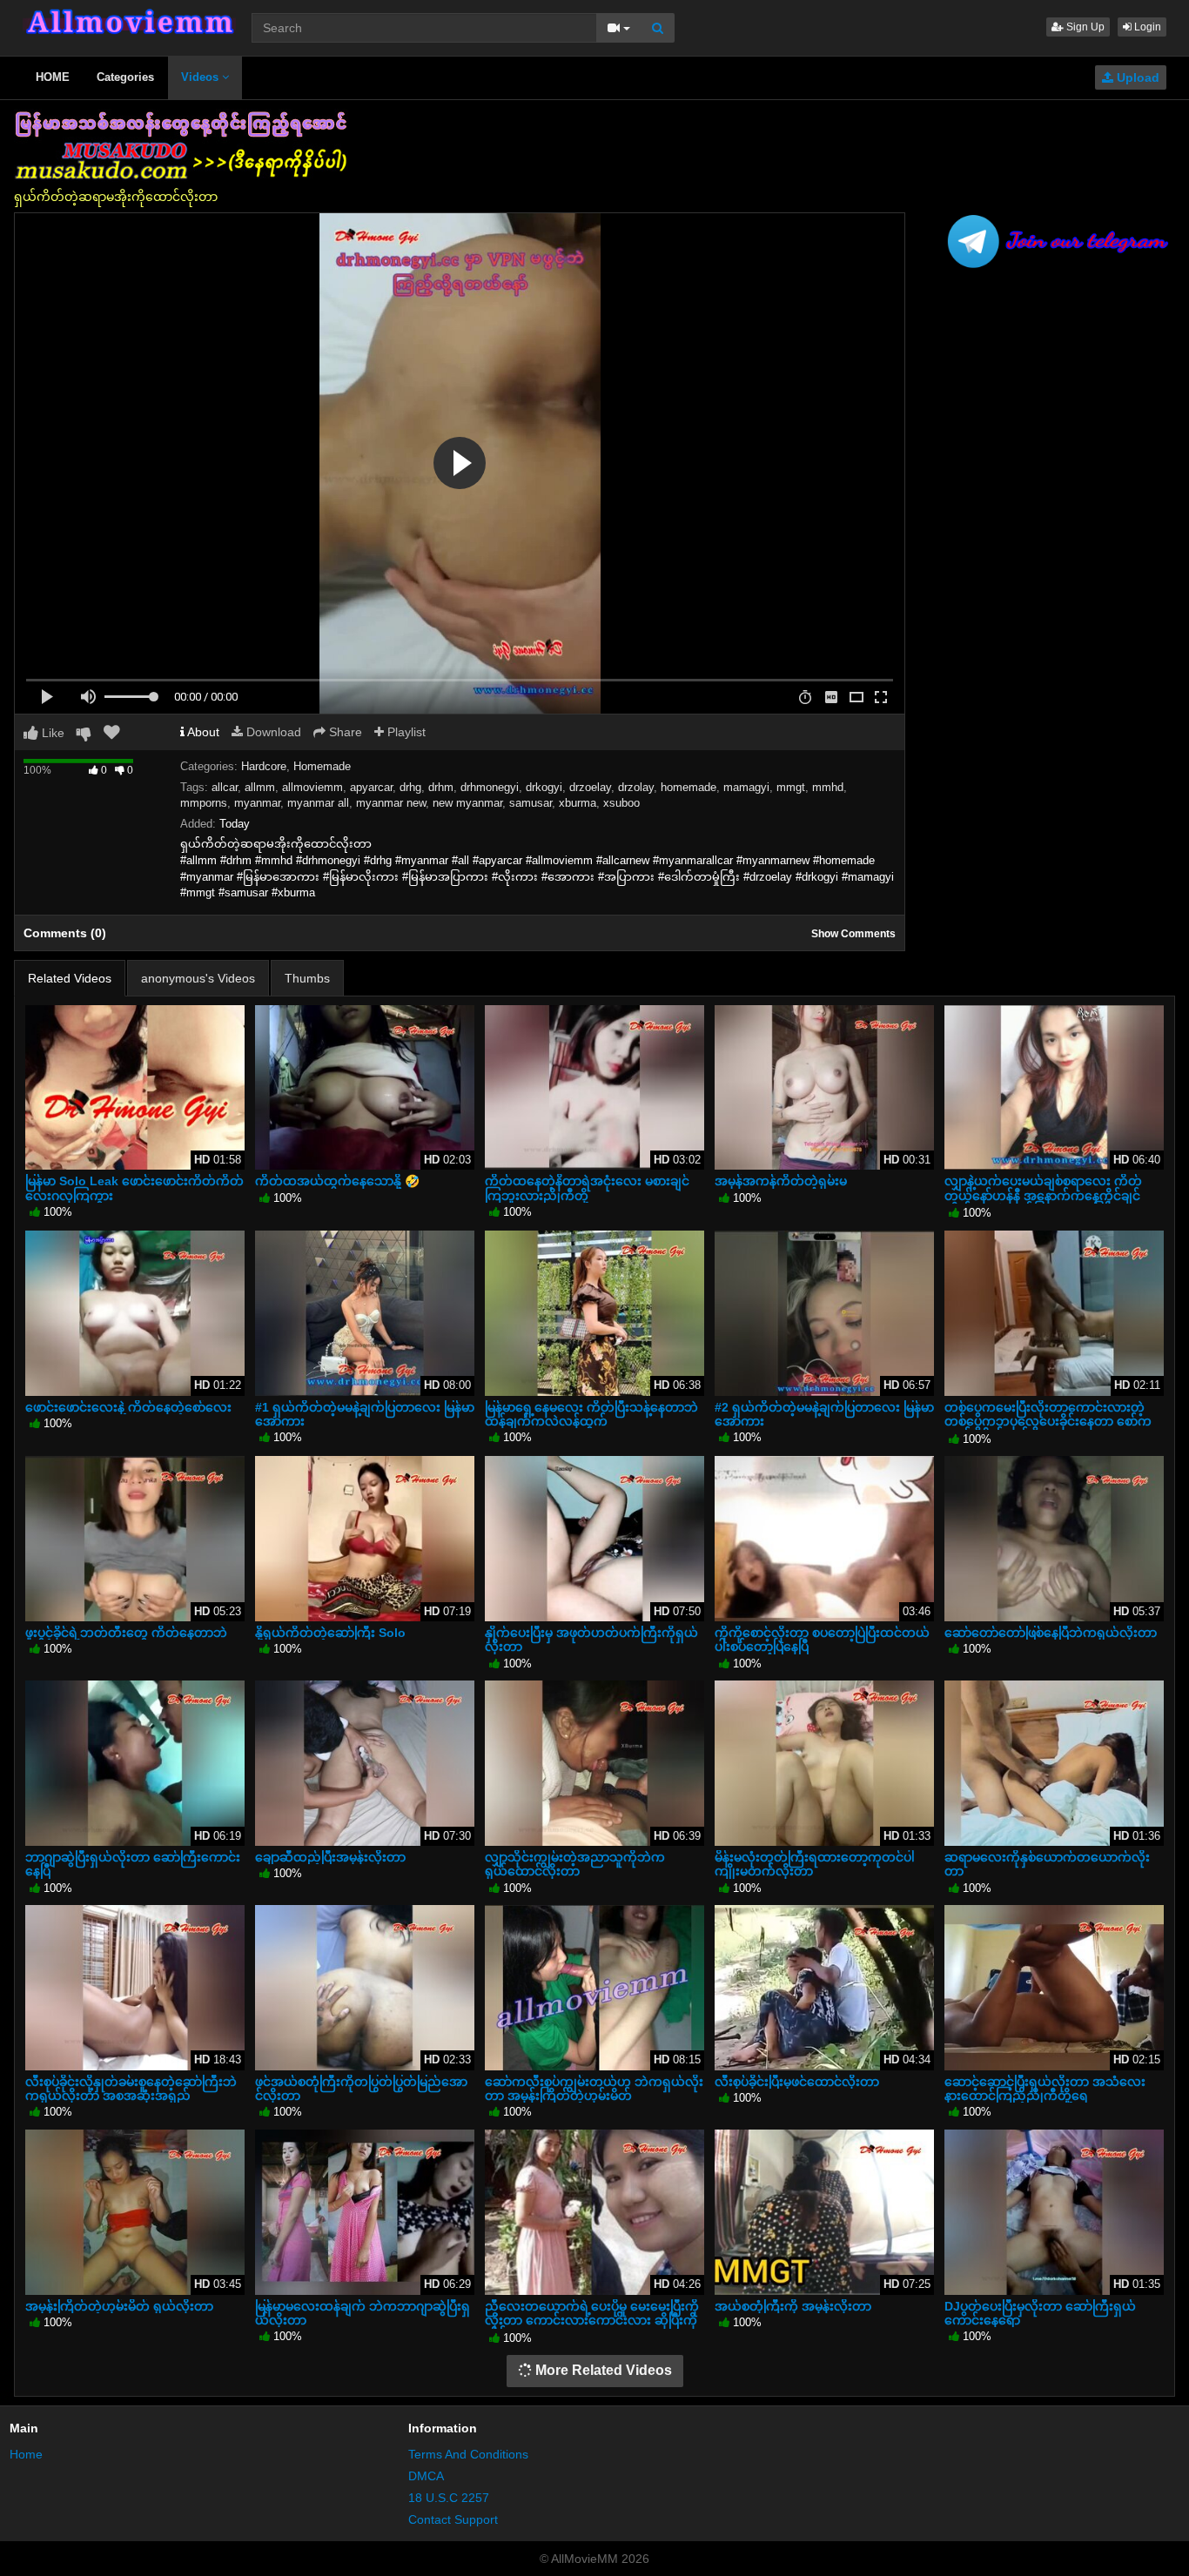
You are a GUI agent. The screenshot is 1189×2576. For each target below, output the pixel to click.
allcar (225, 787)
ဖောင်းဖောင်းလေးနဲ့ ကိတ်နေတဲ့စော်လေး (128, 1407)
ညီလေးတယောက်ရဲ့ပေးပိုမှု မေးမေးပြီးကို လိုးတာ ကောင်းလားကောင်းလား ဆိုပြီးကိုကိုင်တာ (592, 2320)
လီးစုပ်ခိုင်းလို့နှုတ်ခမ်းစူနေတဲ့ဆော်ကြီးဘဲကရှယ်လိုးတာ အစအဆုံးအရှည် (131, 2089)
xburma (578, 803)
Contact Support (453, 2519)
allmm (260, 787)
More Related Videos (602, 2370)
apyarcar (371, 787)
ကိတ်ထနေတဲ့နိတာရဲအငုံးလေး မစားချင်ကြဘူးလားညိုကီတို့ (587, 1188)
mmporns (204, 803)
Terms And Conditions (468, 2454)
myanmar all (318, 803)
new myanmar (467, 803)
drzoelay (590, 787)
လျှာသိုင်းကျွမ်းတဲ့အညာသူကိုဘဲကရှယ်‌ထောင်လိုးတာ (575, 1864)
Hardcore (264, 766)
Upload (1136, 77)
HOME (53, 77)
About (202, 732)
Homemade (322, 766)
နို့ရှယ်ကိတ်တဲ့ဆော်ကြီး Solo (330, 1633)
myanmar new (391, 803)
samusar (531, 803)
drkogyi (544, 787)
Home (26, 2454)
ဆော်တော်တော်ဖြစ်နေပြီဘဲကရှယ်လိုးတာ (1051, 1633)
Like (51, 733)
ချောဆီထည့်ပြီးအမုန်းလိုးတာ (330, 1857)
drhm (441, 787)
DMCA (426, 2476)
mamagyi (746, 787)
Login (1146, 27)
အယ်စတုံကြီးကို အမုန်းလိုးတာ (793, 2306)
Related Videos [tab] (70, 978)
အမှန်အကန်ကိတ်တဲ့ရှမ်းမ (781, 1181)
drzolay (636, 787)
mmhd (828, 787)
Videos (202, 77)
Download (272, 732)
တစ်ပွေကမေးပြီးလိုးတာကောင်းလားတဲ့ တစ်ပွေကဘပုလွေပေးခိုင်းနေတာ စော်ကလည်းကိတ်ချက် (1048, 1421)
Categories (125, 77)
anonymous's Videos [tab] (198, 978)
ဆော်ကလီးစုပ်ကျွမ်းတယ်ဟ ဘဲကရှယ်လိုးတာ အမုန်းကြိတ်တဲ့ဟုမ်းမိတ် (594, 2089)
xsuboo (621, 803)
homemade (689, 787)
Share (344, 732)
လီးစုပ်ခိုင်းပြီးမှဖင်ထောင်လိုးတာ (797, 2082)
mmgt (791, 787)
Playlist (405, 732)
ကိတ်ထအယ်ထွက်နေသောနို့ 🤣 (337, 1181)
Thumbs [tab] (307, 978)
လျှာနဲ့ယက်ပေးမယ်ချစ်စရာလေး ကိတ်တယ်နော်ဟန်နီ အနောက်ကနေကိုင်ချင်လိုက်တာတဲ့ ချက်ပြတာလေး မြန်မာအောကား (1047, 1202)
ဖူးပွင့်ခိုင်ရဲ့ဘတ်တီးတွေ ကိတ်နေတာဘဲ (126, 1633)
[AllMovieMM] (129, 22)
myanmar (257, 803)
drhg (410, 787)
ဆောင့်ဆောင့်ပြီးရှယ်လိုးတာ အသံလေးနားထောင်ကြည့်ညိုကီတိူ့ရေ (1045, 2089)
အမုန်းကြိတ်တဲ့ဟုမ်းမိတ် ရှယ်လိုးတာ (119, 2306)
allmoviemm (312, 787)
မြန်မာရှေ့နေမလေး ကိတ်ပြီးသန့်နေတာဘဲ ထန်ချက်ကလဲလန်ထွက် (591, 1414)
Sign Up (1084, 27)
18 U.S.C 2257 (449, 2498)
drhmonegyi (490, 787)
